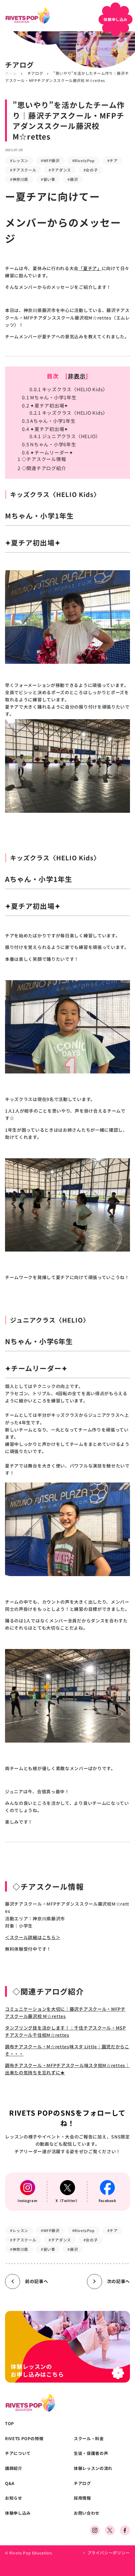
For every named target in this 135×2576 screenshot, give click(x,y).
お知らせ (14, 2498)
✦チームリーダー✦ (48, 452)
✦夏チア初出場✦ (45, 405)
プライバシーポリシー (109, 2553)
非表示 (77, 376)
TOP (10, 2424)
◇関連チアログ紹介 (42, 468)
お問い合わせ (87, 2513)
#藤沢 (73, 179)
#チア (113, 160)
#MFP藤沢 (50, 160)
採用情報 (82, 2498)
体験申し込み (18, 2513)
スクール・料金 (89, 2439)
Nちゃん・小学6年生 (49, 444)
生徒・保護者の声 (91, 2453)
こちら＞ (51, 1937)
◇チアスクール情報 (42, 459)
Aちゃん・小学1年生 (49, 421)
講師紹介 (14, 2468)
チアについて (18, 2453)
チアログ (35, 73)
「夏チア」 (90, 268)
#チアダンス (60, 170)
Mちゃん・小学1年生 (49, 397)
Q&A (10, 2483)
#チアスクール (23, 170)
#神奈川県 (19, 179)
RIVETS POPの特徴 (24, 2439)
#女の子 (91, 170)
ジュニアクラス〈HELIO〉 (65, 436)
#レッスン (19, 160)
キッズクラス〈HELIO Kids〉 (69, 389)
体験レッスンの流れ (93, 2468)
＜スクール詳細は (24, 1937)
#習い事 (48, 179)
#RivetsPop (84, 160)
